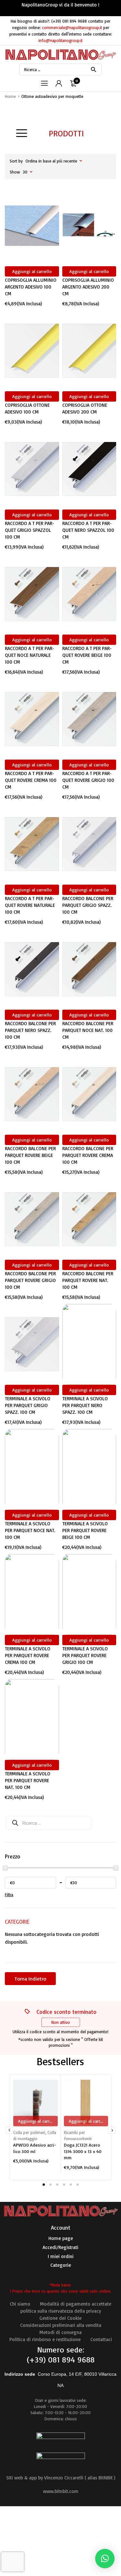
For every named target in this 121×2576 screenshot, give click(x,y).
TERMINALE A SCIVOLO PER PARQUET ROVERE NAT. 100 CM (28, 1780)
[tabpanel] (35, 2121)
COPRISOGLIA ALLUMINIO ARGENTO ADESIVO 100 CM (31, 287)
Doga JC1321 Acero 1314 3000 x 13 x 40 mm (83, 2151)
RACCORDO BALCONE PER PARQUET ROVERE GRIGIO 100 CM (30, 1280)
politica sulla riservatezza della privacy (61, 2311)
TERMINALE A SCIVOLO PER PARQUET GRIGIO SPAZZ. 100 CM (28, 1405)
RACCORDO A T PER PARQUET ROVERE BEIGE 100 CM (87, 655)
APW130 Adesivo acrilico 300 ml (35, 2148)
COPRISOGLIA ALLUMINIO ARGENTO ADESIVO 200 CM (88, 287)
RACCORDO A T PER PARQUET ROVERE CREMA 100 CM (31, 780)
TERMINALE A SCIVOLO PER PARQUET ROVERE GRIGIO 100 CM (85, 1655)
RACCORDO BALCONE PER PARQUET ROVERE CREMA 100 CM (88, 1155)
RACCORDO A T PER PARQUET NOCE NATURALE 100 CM (30, 655)
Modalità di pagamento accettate (76, 2304)
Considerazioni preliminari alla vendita (61, 2325)
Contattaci (101, 2339)
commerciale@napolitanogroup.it (72, 27)
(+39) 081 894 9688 (69, 21)
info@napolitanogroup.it (60, 40)
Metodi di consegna (60, 2332)
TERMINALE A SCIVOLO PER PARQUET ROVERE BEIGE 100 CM (85, 1530)
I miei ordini (61, 2256)
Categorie (61, 2265)
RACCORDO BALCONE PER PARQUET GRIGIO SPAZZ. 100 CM (88, 905)
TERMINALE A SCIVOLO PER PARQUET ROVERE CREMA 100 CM (28, 1655)
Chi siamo (20, 2304)
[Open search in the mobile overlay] (60, 69)
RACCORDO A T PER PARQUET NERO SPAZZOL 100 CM (88, 530)
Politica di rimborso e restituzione (45, 2339)
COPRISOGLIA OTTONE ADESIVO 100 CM (27, 408)
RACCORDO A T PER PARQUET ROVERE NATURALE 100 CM (30, 905)
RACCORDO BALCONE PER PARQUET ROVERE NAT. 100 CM (88, 1280)
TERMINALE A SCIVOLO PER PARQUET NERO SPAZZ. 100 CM (85, 1405)
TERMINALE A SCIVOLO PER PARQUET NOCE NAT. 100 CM (30, 1530)
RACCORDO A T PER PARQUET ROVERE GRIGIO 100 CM (88, 780)
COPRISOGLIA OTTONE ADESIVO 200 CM (85, 408)
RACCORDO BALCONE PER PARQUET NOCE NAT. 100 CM (88, 1030)
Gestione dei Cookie (60, 2318)
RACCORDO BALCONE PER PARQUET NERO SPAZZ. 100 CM (30, 1030)
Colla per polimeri (29, 2132)
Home (10, 96)
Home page (61, 2238)
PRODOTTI (66, 133)
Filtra (9, 1895)
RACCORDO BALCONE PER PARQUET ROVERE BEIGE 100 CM (30, 1155)
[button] (105, 2559)
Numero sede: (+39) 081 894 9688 (61, 2355)
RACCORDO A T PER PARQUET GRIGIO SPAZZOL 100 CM (30, 530)
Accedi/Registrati (60, 2247)
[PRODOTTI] (22, 133)
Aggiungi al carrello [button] (32, 271)
